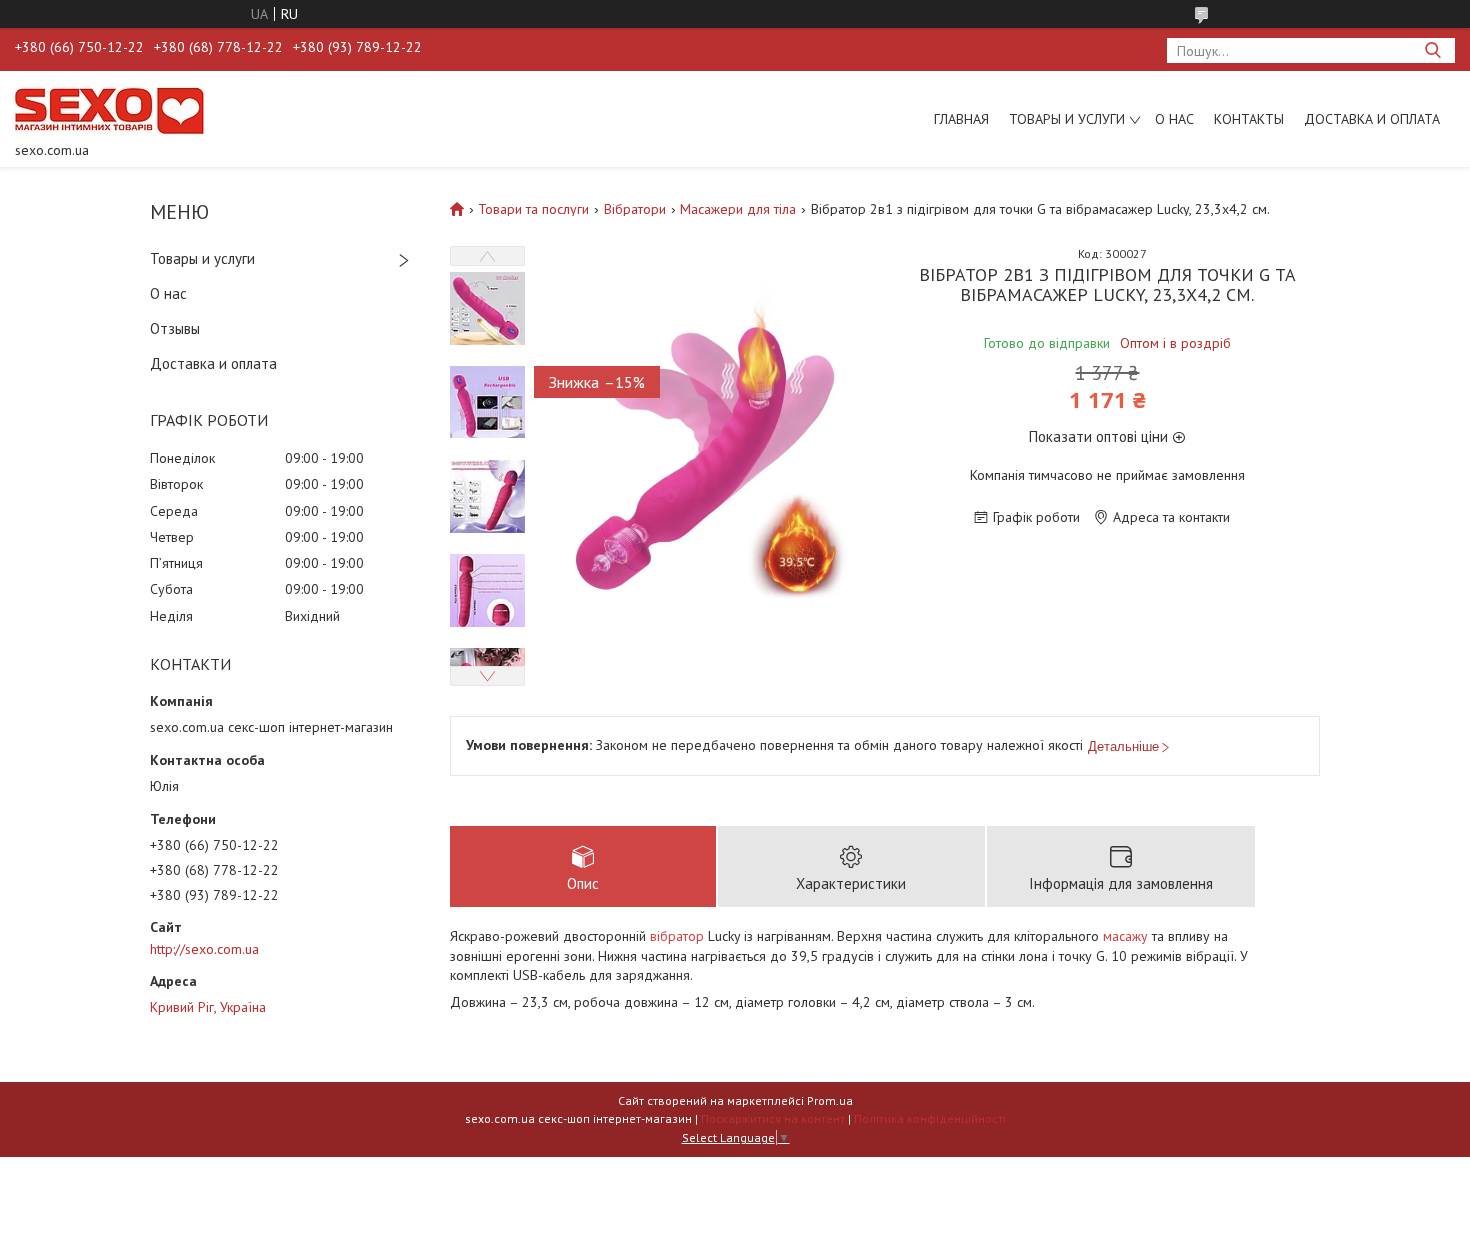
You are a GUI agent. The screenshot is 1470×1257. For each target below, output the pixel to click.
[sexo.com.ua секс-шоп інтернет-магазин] (109, 110)
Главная (961, 119)
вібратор (677, 936)
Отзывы (175, 328)
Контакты (1249, 119)
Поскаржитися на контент (773, 1118)
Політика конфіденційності (930, 1118)
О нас (1174, 119)
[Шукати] (1432, 50)
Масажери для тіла (738, 209)
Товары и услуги (1067, 119)
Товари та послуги (533, 209)
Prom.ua (830, 1100)
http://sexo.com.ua (204, 949)
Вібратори (635, 209)
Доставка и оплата (1372, 119)
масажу (1125, 936)
